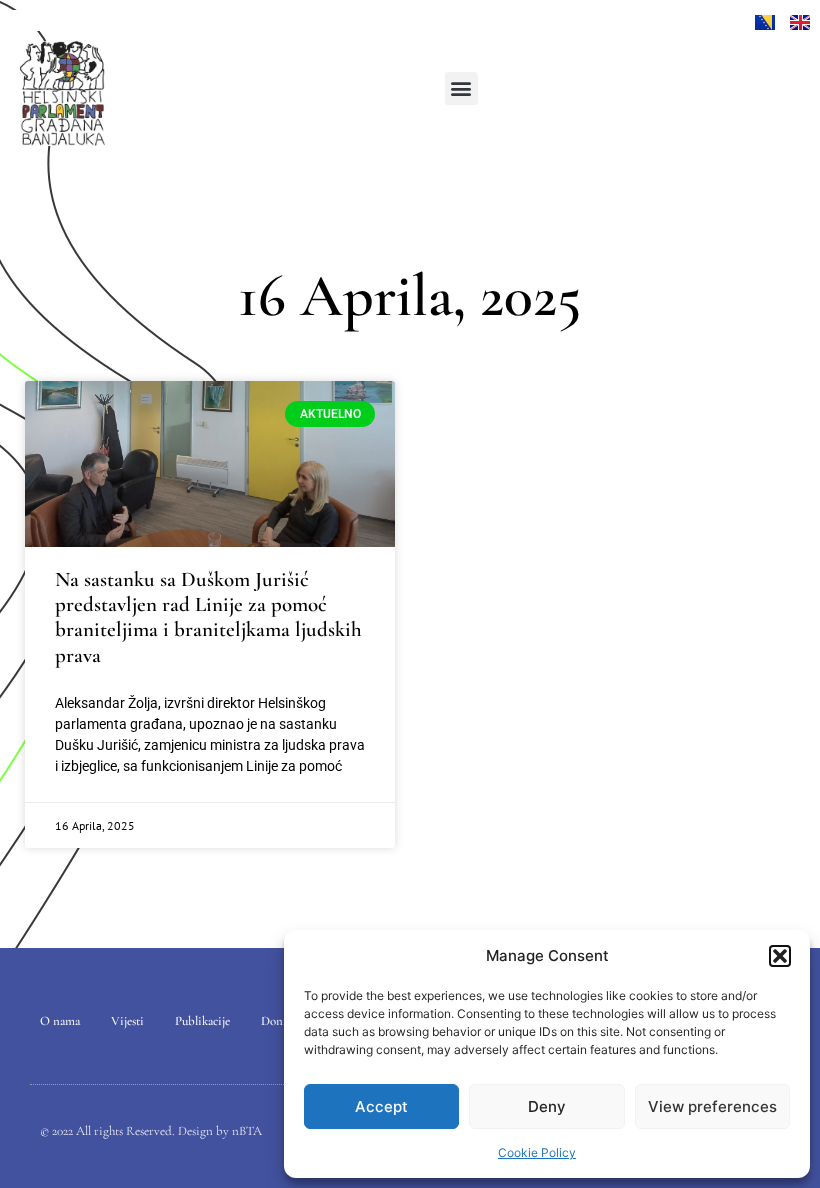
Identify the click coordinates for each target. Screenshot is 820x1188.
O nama (60, 1021)
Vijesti (127, 1021)
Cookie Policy (537, 1152)
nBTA (247, 1131)
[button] (780, 956)
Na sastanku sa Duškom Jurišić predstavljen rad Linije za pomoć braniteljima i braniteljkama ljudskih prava (208, 617)
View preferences (712, 1106)
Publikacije (202, 1021)
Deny (547, 1106)
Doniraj (280, 1021)
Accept (381, 1106)
